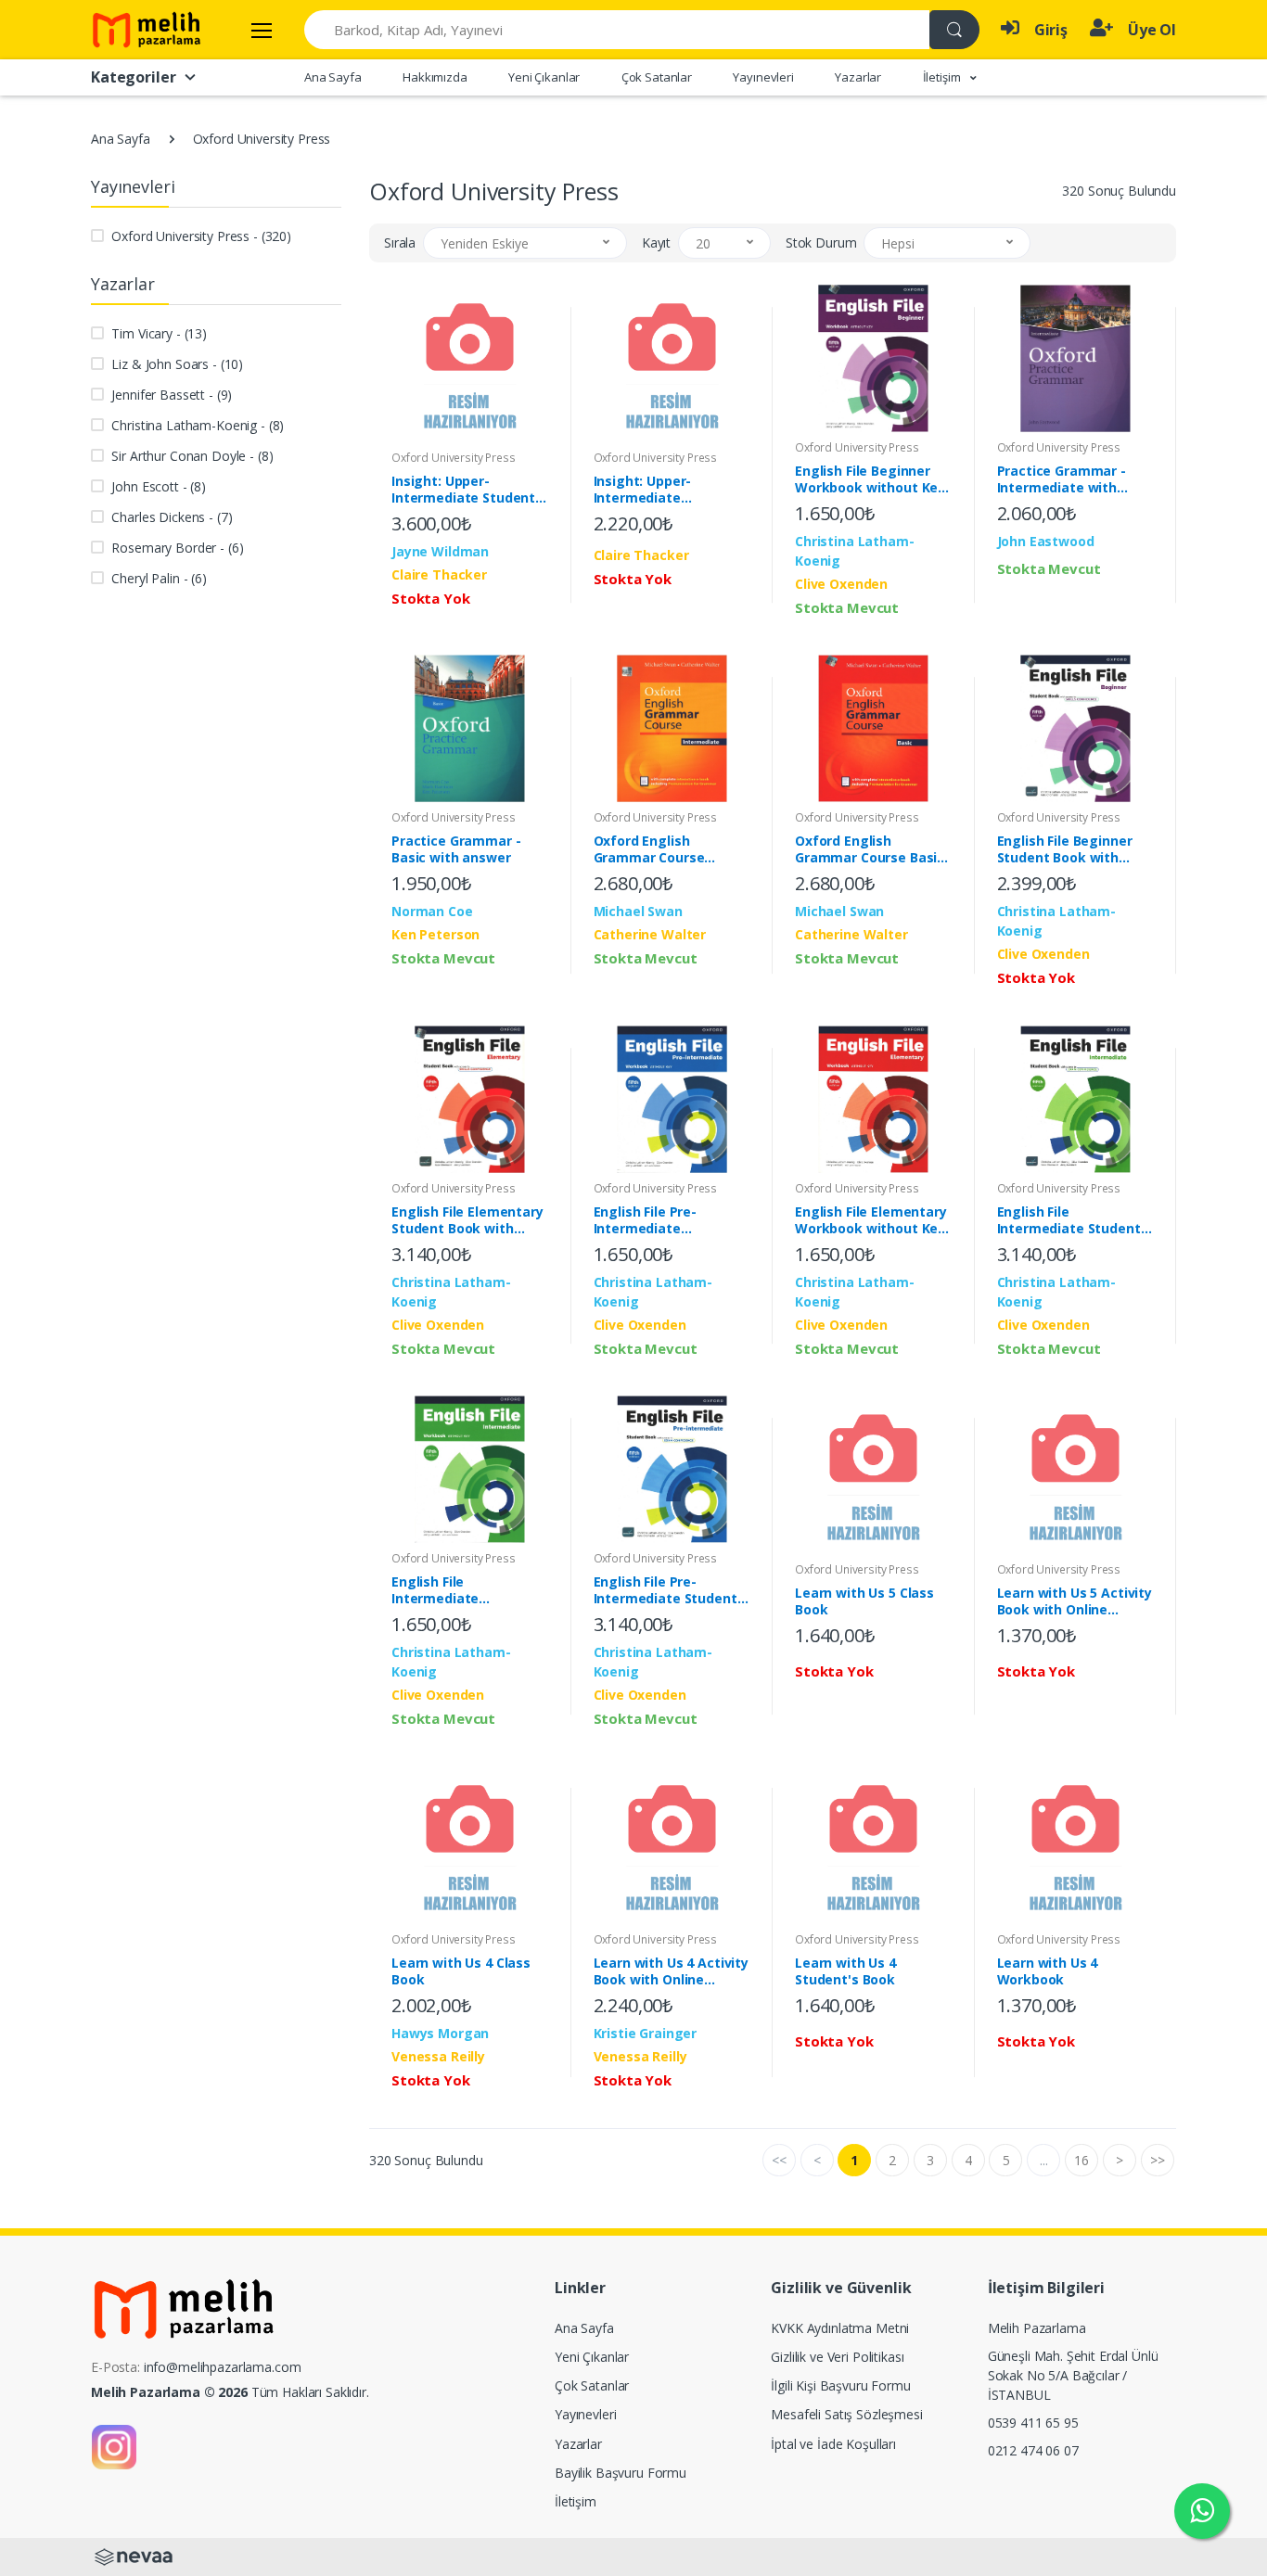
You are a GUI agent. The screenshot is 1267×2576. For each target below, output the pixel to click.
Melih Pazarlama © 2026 (169, 2392)
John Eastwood (1046, 541)
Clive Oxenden (841, 584)
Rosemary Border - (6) (177, 548)
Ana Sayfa (333, 77)
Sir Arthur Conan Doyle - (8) (192, 456)
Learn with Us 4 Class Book (461, 1971)
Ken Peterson (435, 934)
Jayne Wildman (440, 551)
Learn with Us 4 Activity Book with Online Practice (672, 1971)
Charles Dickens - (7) (172, 517)
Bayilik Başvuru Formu (621, 2473)
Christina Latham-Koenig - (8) (198, 425)
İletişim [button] (943, 77)
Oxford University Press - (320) (201, 236)
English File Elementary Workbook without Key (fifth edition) (871, 1220)
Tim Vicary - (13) (159, 333)
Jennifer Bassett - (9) (172, 395)
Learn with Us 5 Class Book (864, 1601)
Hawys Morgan (440, 2033)
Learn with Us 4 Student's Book (845, 1971)
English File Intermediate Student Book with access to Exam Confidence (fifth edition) (1074, 1220)
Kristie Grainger (646, 2033)
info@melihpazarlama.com (223, 2367)
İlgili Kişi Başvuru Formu (840, 2385)
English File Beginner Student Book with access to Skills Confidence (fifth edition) (1065, 849)
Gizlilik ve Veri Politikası (837, 2357)
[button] (525, 243)
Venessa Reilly (438, 2056)
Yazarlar (858, 77)
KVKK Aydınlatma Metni (840, 2328)
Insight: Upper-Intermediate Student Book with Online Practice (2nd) (463, 490)
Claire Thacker (439, 574)
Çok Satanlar (657, 77)
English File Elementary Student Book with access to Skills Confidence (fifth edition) (467, 1220)
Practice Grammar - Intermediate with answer (1062, 479)
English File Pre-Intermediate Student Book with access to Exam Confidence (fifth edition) (671, 1590)
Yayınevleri (763, 77)
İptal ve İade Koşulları (833, 2444)
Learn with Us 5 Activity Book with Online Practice (1075, 1601)
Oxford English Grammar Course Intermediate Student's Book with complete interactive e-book (671, 849)
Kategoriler (133, 77)
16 (1081, 2160)
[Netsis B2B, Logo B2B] (134, 2555)
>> (1158, 2160)
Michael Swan (638, 911)
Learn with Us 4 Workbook (1048, 1971)
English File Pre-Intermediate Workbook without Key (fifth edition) (669, 1220)
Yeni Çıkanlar (544, 77)
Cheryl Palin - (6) (159, 578)
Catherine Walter (650, 934)
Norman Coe (432, 911)
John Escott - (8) (159, 486)
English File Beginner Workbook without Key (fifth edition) (870, 479)
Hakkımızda (435, 77)
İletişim (576, 2501)
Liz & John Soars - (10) (177, 364)
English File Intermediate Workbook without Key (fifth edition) (467, 1590)
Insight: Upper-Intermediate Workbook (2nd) (646, 490)
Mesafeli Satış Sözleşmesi (846, 2414)
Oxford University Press (454, 458)
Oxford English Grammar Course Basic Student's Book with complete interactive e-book (873, 849)
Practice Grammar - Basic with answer (456, 849)
